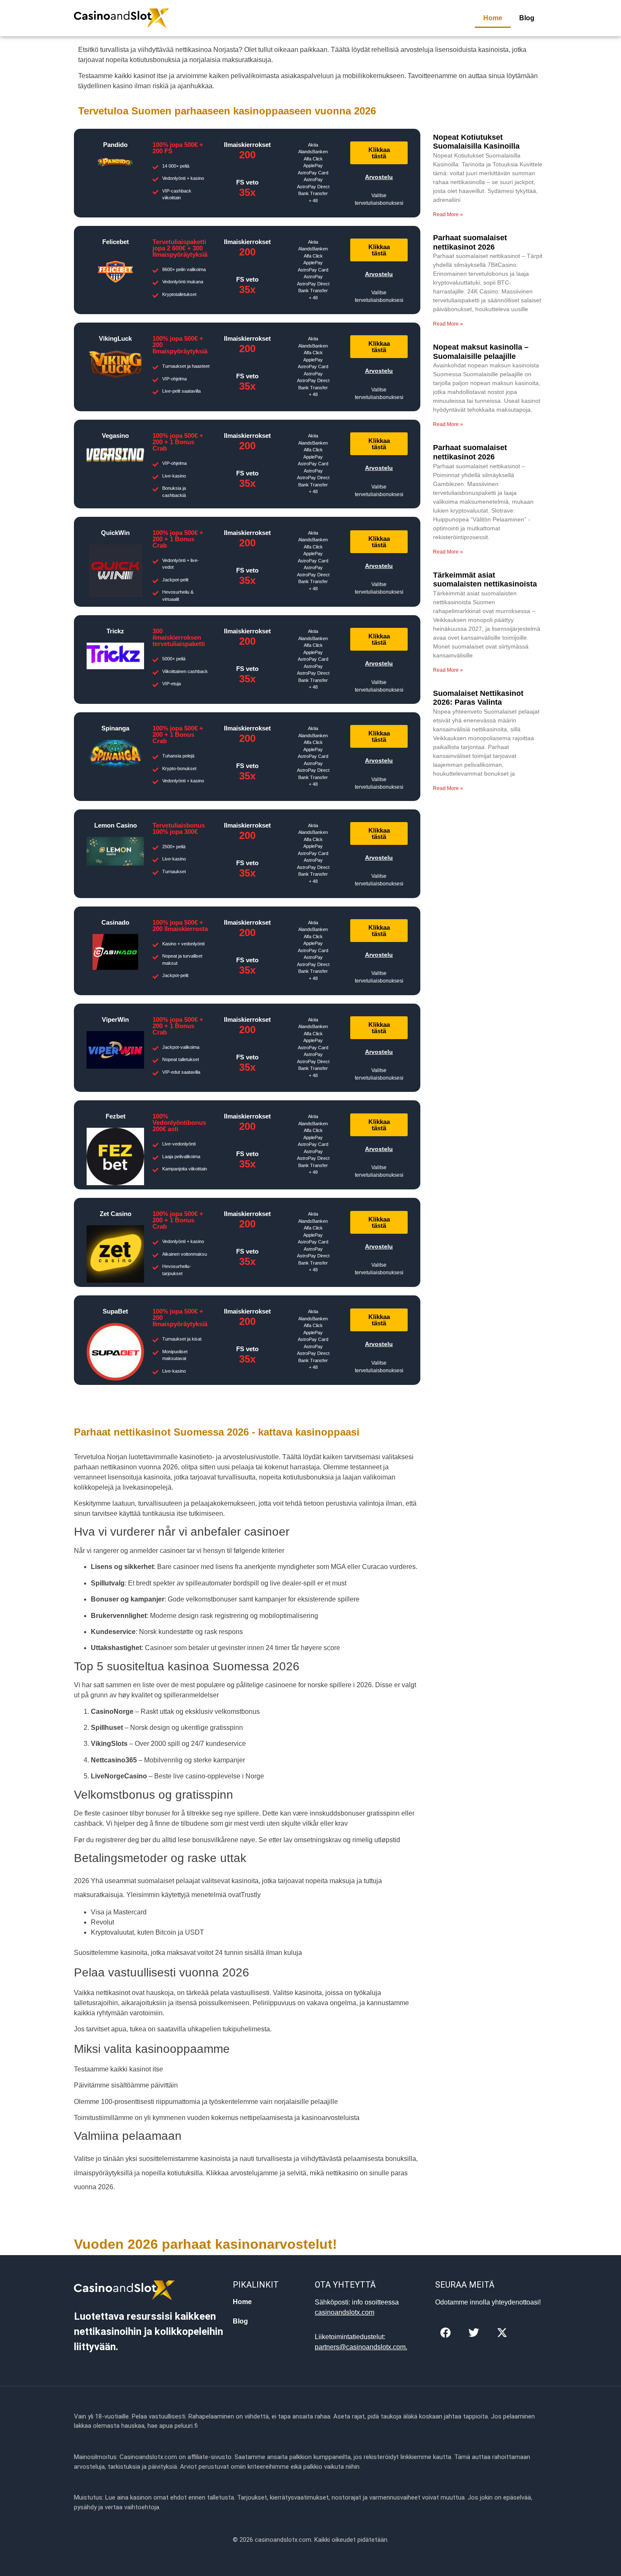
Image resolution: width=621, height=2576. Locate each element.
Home (493, 18)
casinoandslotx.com (345, 2312)
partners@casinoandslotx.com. (361, 2347)
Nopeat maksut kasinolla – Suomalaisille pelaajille (481, 352)
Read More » (448, 214)
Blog (527, 18)
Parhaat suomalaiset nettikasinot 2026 (470, 242)
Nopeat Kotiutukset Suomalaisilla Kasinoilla (476, 142)
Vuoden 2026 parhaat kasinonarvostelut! (206, 2244)
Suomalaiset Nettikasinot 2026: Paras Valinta (478, 698)
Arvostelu (379, 177)
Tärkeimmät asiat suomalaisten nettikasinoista (485, 580)
